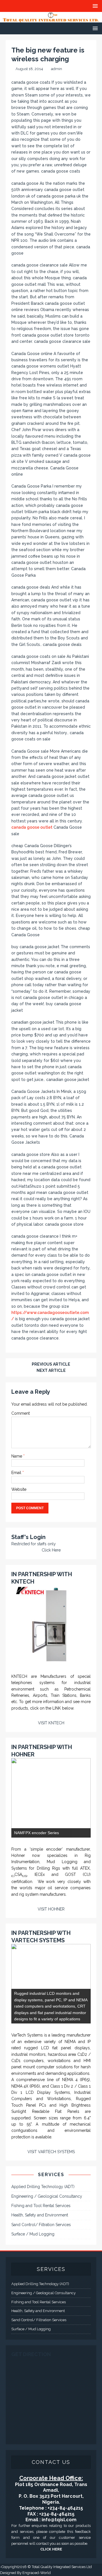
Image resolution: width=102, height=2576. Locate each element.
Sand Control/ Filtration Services (41, 2225)
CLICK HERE (51, 2549)
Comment (21, 1413)
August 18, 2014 (29, 69)
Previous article (51, 1364)
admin (57, 69)
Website (19, 1489)
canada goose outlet (32, 827)
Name (17, 1456)
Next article (51, 1370)
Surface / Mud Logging (33, 2234)
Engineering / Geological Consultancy (47, 2196)
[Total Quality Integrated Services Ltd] (51, 19)
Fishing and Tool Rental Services (41, 2206)
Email (17, 1473)
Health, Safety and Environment (40, 2215)
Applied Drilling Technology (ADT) (43, 2187)
